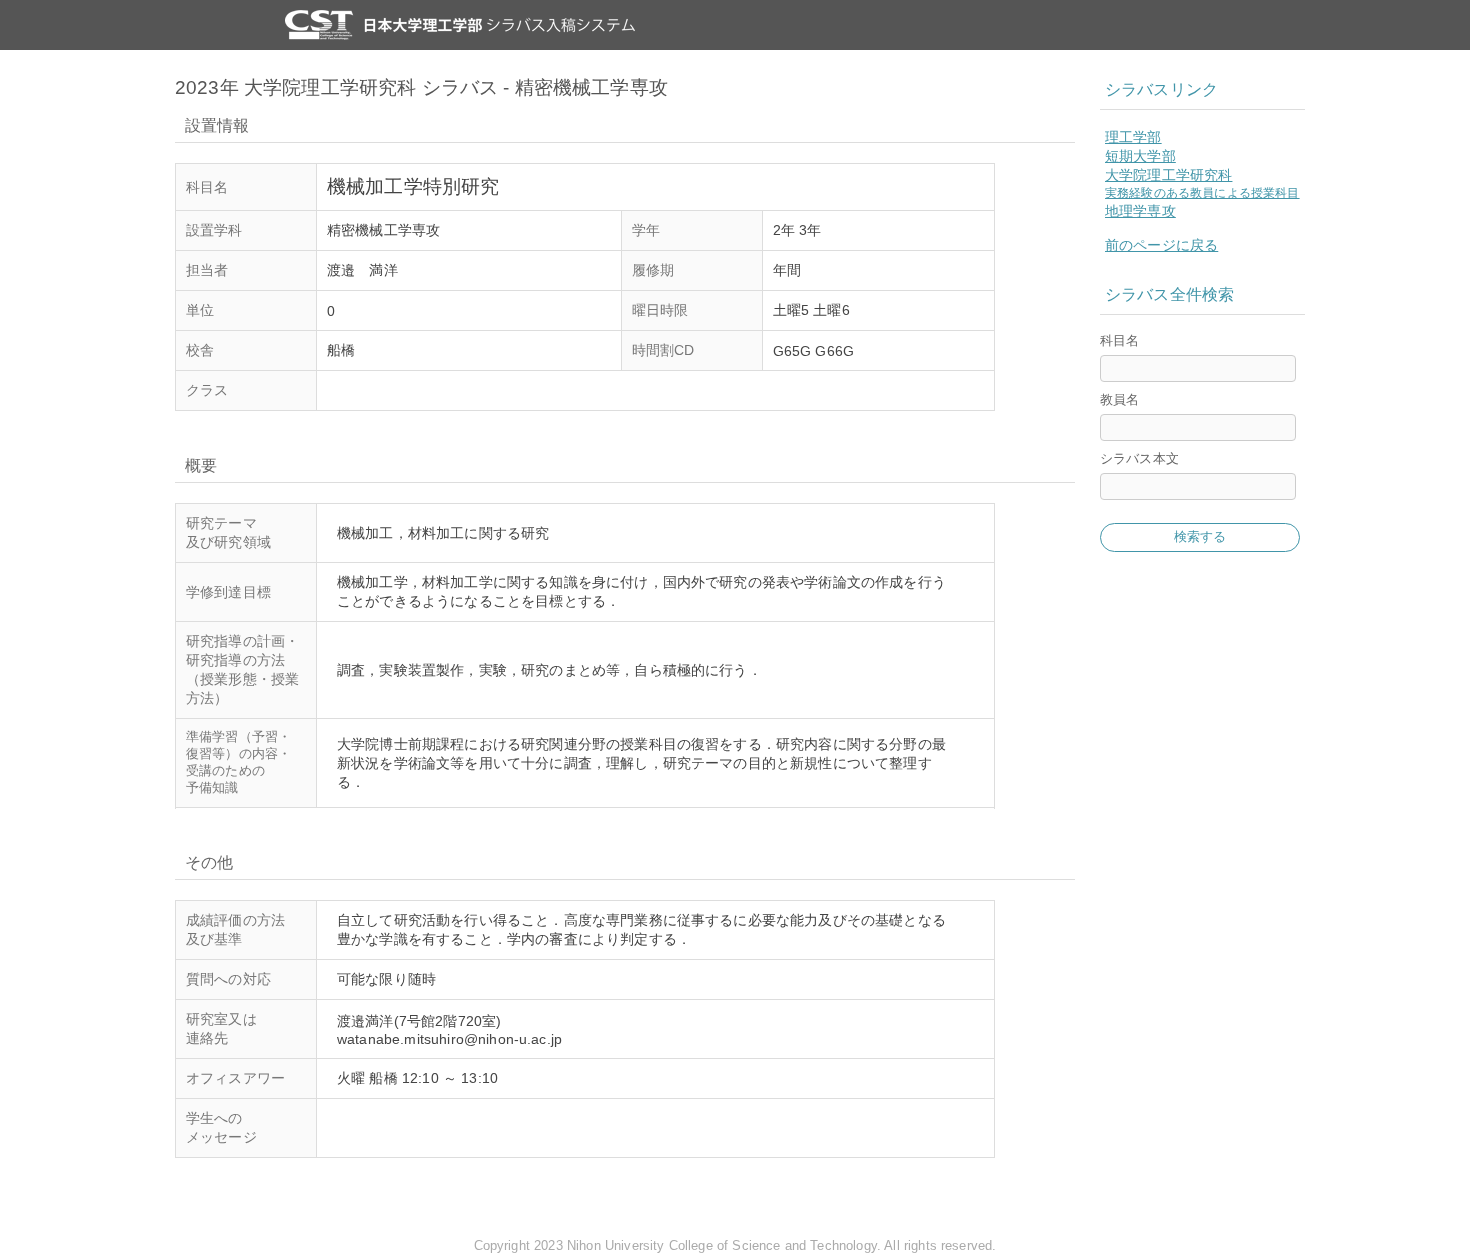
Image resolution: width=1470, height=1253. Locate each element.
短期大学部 (1140, 156)
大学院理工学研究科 (1168, 175)
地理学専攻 (1140, 211)
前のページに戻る (1161, 245)
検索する (1200, 536)
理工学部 (1133, 137)
